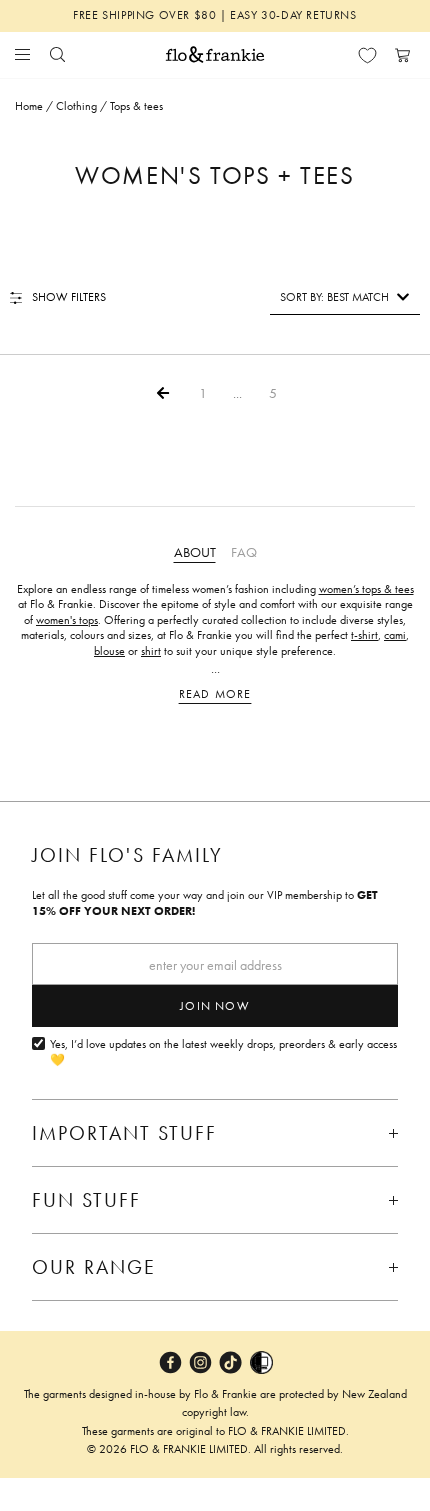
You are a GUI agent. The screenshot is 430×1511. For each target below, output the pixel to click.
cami (395, 635)
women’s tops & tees (366, 589)
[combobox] (345, 297)
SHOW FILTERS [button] (69, 297)
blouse (109, 651)
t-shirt (364, 635)
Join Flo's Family (127, 855)
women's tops (67, 620)
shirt (151, 651)
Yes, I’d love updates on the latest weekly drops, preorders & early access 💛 (223, 1052)
